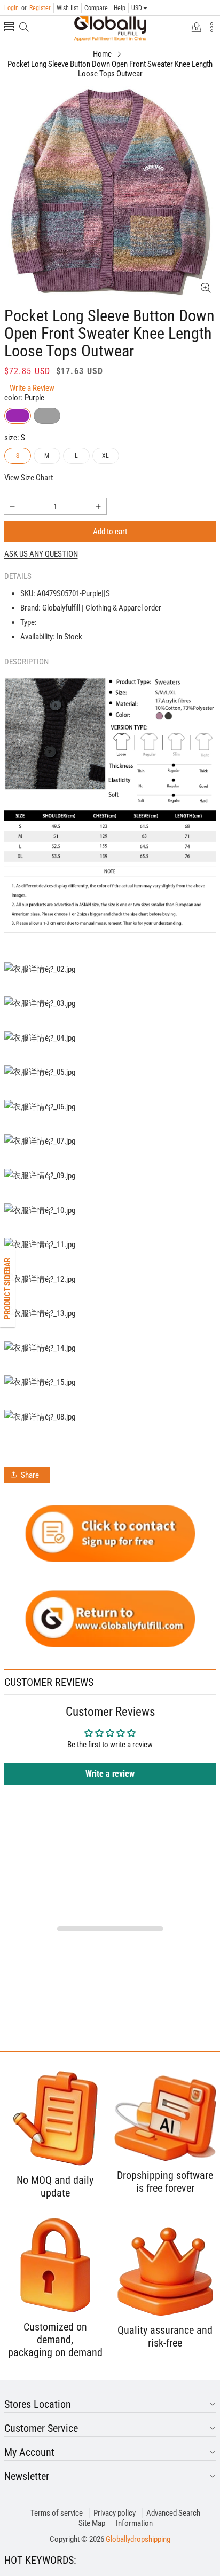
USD (137, 8)
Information (134, 2523)
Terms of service (57, 2513)
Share (30, 1475)
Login (11, 8)
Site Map (92, 2523)
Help (120, 8)
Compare (96, 8)
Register (36, 8)
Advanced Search (173, 2513)
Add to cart (110, 532)
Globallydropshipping (138, 2539)
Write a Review (32, 388)
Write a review (110, 1774)
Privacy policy (115, 2513)
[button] (9, 28)
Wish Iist (68, 8)
